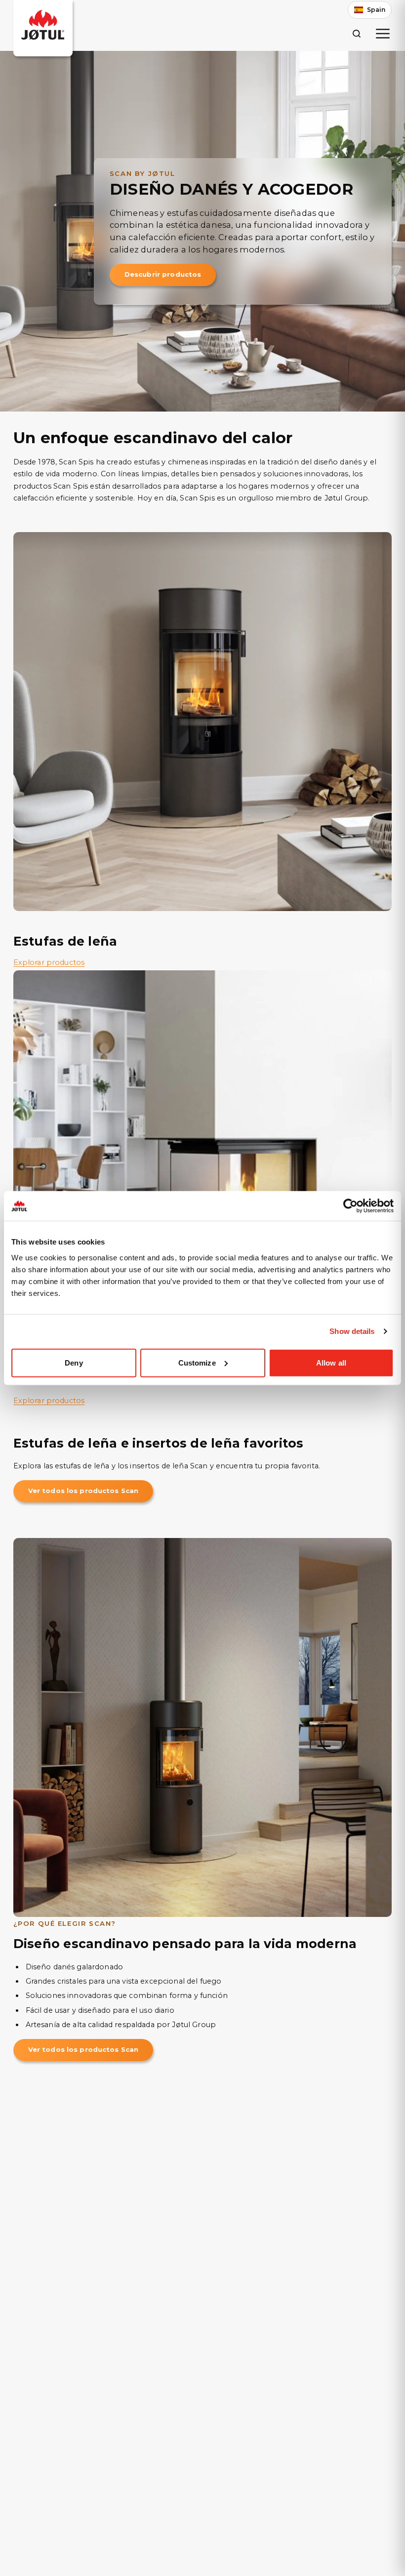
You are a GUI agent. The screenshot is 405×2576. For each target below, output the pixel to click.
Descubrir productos (163, 274)
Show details (352, 1331)
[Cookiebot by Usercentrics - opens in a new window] (350, 1206)
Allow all (331, 1362)
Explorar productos (49, 962)
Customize (197, 1362)
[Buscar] (356, 33)
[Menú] (383, 34)
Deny (74, 1362)
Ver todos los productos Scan (83, 1491)
